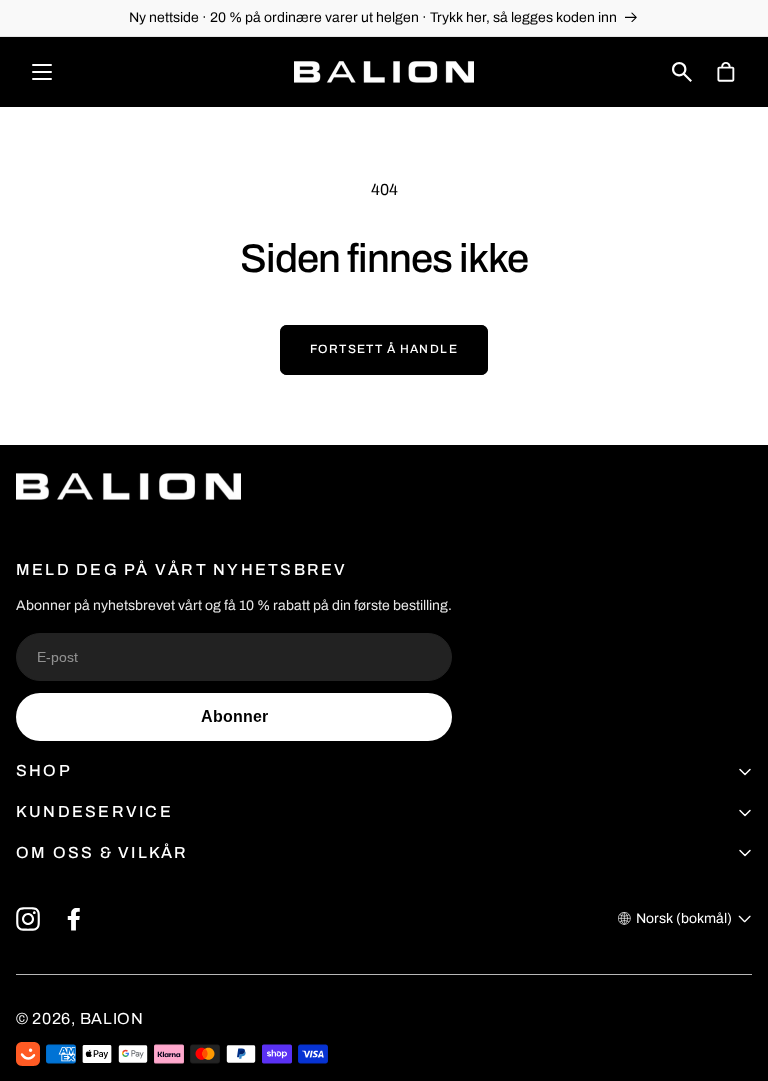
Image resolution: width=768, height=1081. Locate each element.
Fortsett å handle (384, 349)
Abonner (234, 716)
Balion (112, 1018)
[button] (682, 72)
